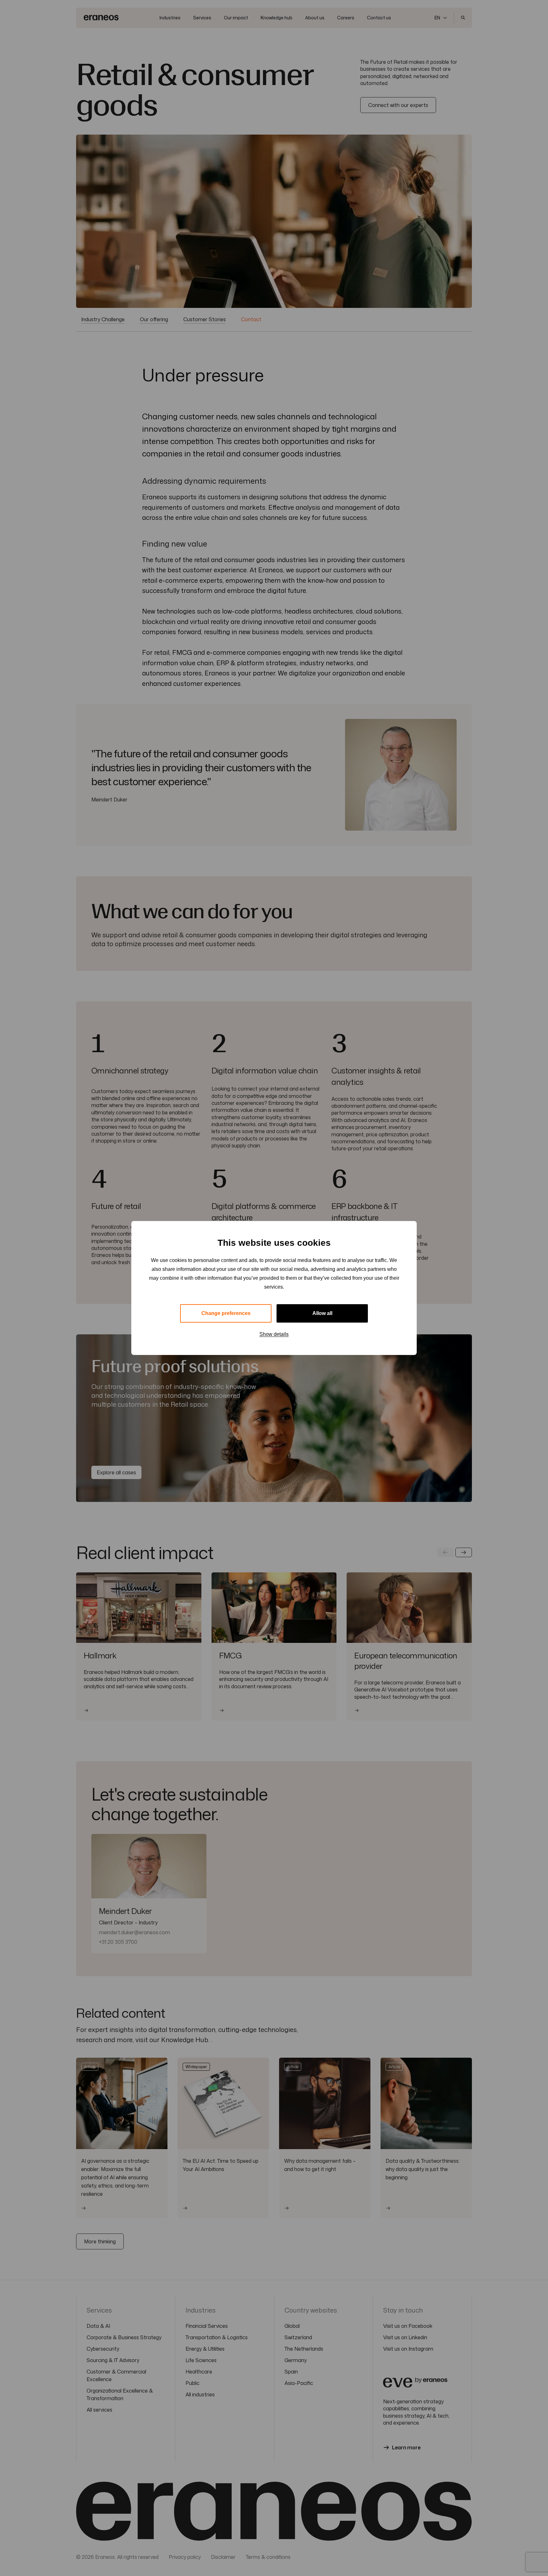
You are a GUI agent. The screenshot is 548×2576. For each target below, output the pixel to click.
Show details (274, 1334)
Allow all (322, 1313)
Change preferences (226, 1313)
